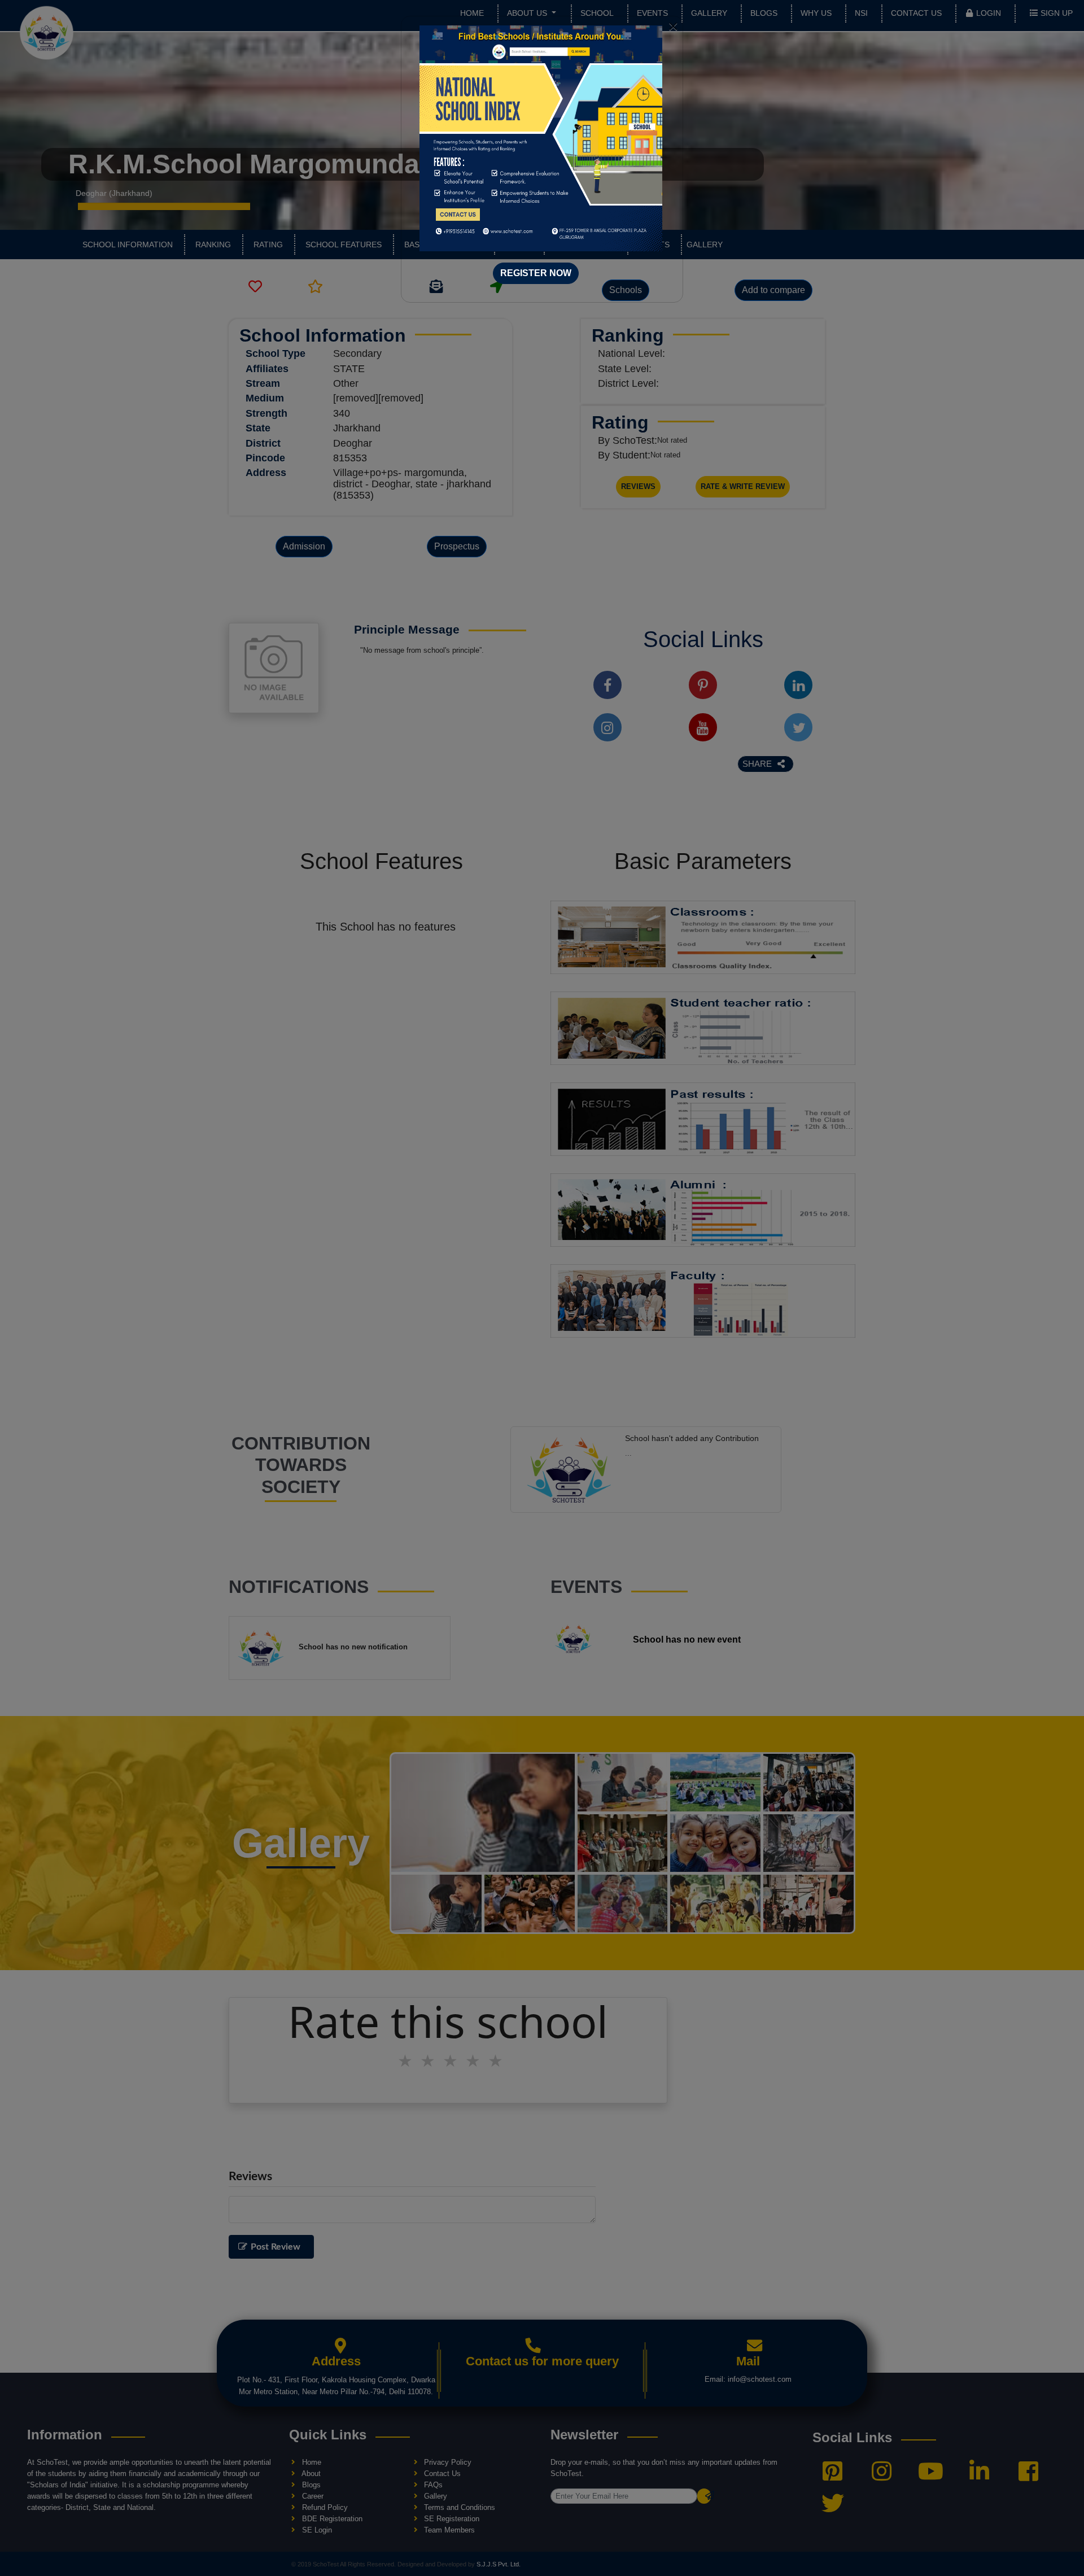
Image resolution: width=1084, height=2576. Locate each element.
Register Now (536, 273)
